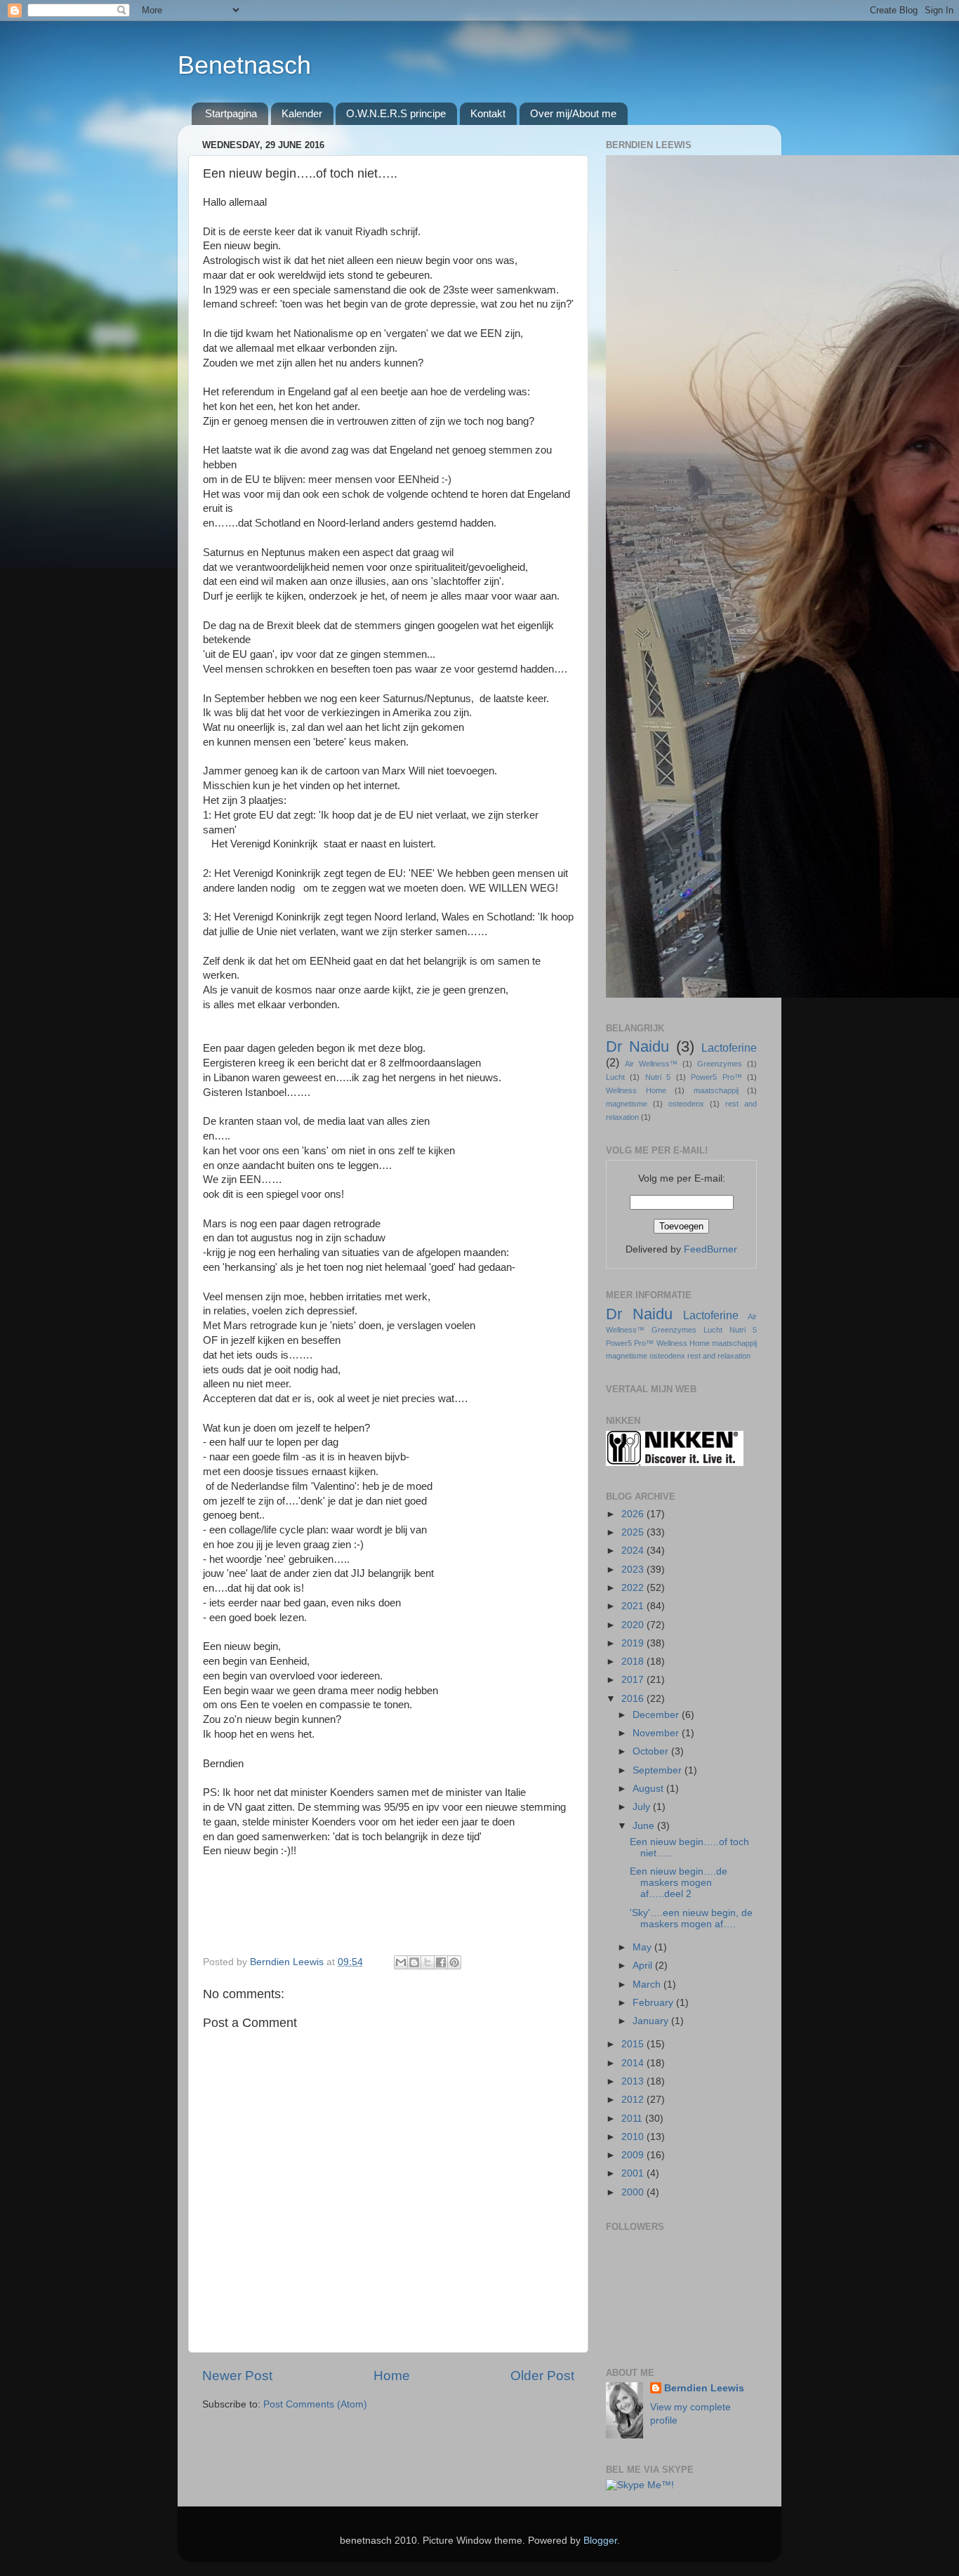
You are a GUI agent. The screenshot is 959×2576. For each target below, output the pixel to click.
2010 (634, 2137)
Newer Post (237, 2376)
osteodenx (686, 1104)
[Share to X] (428, 1962)
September (659, 1770)
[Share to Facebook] (441, 1962)
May (643, 1947)
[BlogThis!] (414, 1962)
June (645, 1826)
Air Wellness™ (651, 1064)
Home (392, 2376)
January (652, 2021)
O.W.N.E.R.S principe (396, 113)
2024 (634, 1551)
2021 (634, 1606)
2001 (634, 2173)
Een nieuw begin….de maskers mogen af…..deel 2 (679, 1883)
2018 (634, 1662)
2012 (634, 2100)
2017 (634, 1680)
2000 (634, 2192)
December (657, 1715)
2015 (634, 2044)
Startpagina (231, 113)
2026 (634, 1514)
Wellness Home (636, 1090)
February (654, 2003)
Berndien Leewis (704, 2388)
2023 (634, 1570)
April (644, 1966)
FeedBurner (710, 1249)
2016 (634, 1699)
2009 (634, 2155)
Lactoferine (729, 1048)
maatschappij (716, 1090)
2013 (634, 2081)
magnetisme (627, 1104)
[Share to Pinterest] (454, 1962)
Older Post (542, 2376)
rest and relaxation (719, 1356)
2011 (633, 2119)
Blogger (600, 2541)
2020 (634, 1625)
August (649, 1789)
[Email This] (401, 1962)
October (652, 1751)
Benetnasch (244, 65)
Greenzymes (720, 1064)
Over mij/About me (573, 113)
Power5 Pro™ (716, 1077)
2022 (634, 1588)
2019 (634, 1643)
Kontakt (488, 113)
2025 (634, 1532)
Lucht (615, 1077)
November (657, 1733)
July (643, 1807)
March (648, 1984)
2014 (634, 2063)
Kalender (302, 113)
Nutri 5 (658, 1077)
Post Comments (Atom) (315, 2404)
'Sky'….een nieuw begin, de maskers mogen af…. (691, 1918)
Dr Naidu (637, 1046)
